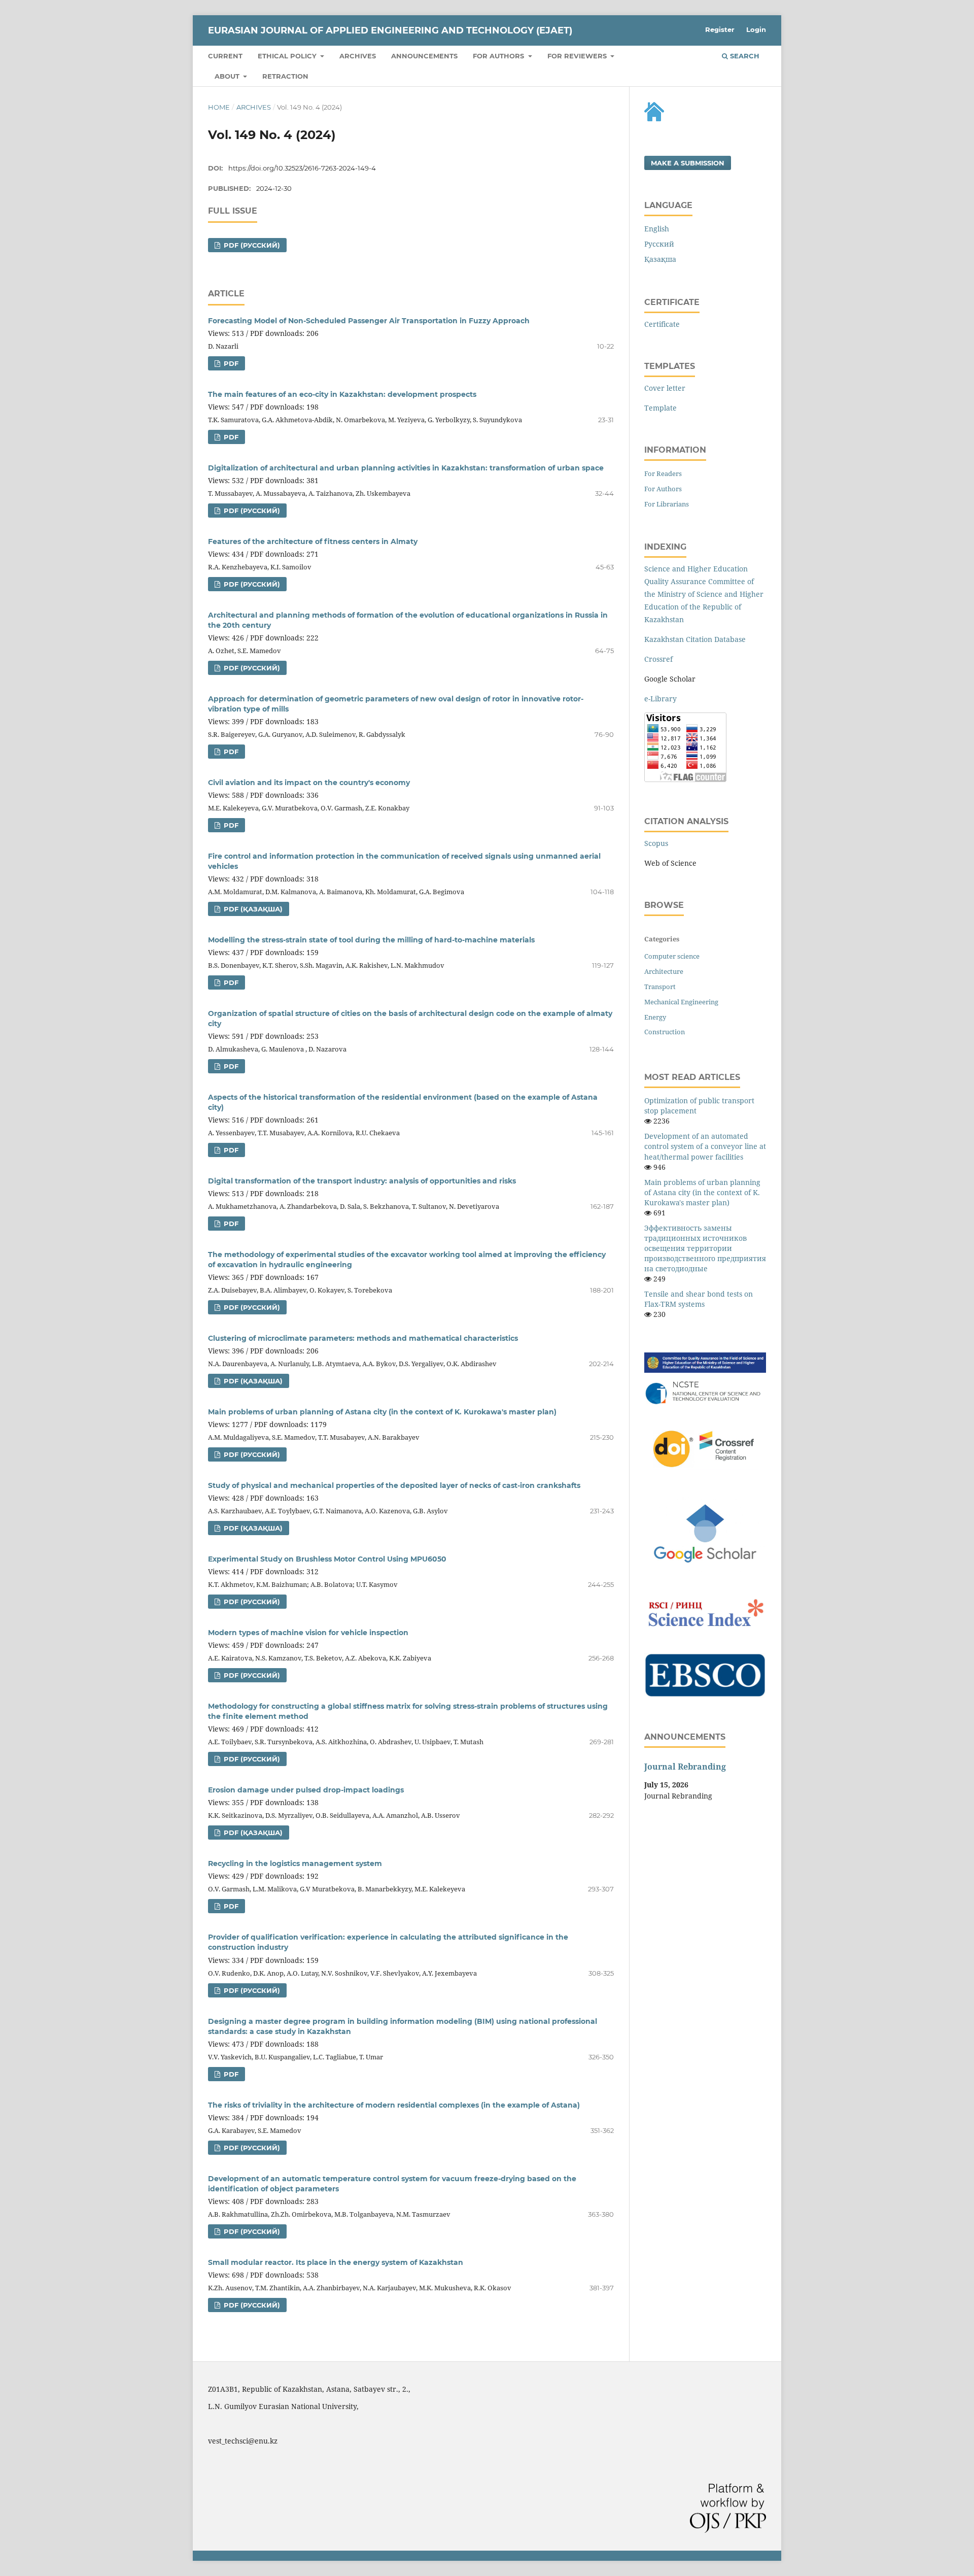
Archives (358, 56)
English (657, 229)
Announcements (424, 56)
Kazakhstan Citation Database (695, 639)
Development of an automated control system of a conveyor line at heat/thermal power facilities (705, 1146)
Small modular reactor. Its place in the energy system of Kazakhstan (336, 2262)
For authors (499, 56)
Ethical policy (288, 56)
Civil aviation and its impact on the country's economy (309, 783)
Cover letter (665, 388)
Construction (665, 1032)
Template (660, 408)
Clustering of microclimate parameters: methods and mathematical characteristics (363, 1338)
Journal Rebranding (685, 1767)
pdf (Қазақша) (252, 909)
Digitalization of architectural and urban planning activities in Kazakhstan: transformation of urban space (406, 468)
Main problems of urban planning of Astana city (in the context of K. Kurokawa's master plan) (382, 1412)
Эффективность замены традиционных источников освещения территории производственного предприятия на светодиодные (705, 1248)
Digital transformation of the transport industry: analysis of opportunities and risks (362, 1181)
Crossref (658, 659)
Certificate (662, 324)
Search (744, 56)
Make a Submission (688, 163)
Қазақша (660, 259)
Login (756, 29)
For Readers (663, 473)
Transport (660, 987)
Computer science (672, 956)
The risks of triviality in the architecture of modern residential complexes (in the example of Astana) (394, 2105)
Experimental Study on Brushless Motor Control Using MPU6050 (327, 1559)
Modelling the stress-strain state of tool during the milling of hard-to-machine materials (371, 940)
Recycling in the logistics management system (295, 1863)
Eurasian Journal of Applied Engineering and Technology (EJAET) (390, 30)
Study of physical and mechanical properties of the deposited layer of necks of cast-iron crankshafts (394, 1485)
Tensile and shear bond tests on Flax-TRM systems (699, 1299)
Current (225, 56)
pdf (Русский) (251, 245)
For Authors (663, 489)
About (228, 76)
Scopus (656, 843)
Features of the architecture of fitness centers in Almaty (313, 541)
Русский (659, 244)
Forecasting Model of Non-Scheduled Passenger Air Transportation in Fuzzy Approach (369, 321)
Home (219, 107)
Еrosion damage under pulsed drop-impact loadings (306, 1790)
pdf (230, 363)
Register (720, 29)
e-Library (660, 699)
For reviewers (578, 56)
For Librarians (667, 504)
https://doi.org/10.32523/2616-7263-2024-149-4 (302, 168)
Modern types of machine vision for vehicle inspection (308, 1633)
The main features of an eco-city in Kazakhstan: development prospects (342, 394)
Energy (655, 1017)
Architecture (664, 971)
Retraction (285, 76)
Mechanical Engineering (681, 1002)
